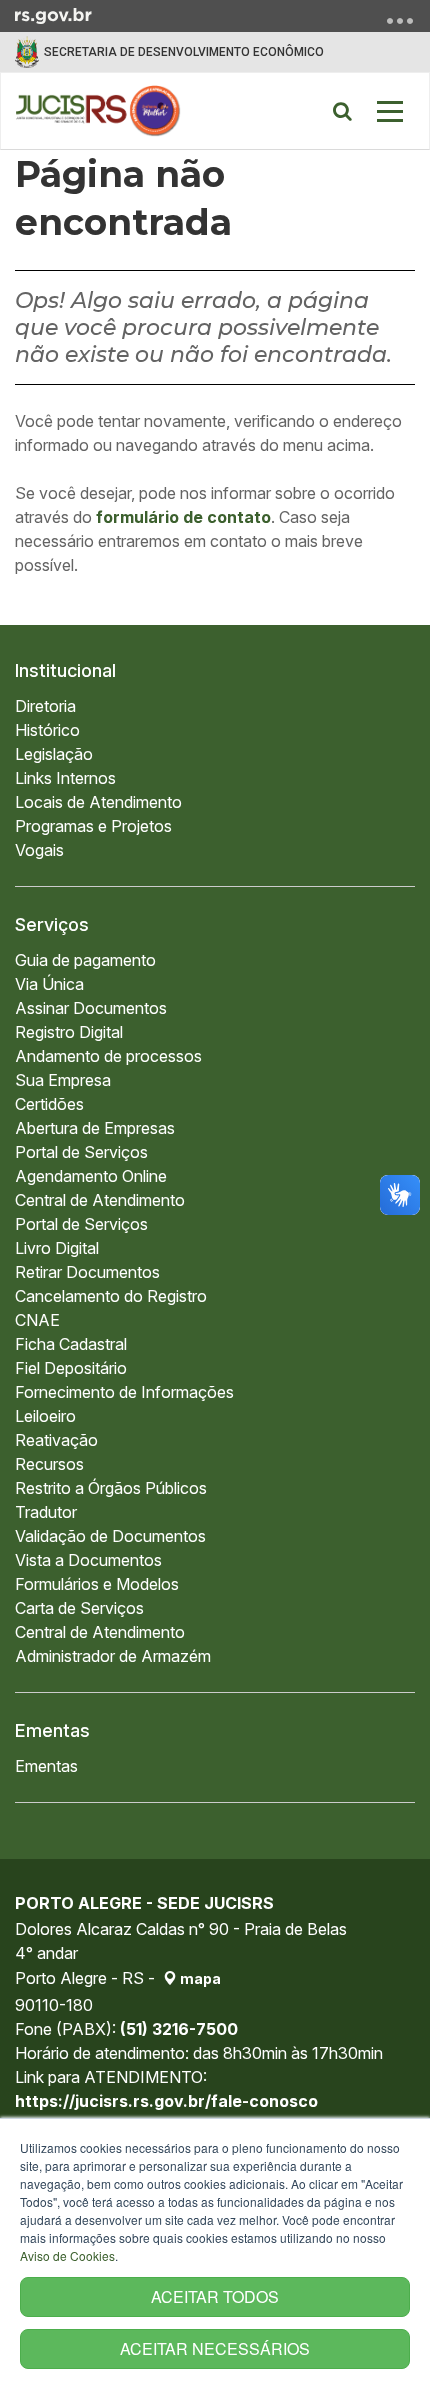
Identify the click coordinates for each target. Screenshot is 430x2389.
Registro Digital (69, 1032)
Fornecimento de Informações (124, 1392)
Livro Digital (57, 1248)
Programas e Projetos (93, 826)
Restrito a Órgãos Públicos (111, 1488)
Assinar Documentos (91, 1008)
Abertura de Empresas (95, 1128)
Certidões (49, 1104)
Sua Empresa (63, 1080)
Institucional (65, 670)
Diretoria (45, 706)
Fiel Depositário (71, 1368)
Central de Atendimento (100, 1200)
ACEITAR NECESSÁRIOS (215, 2348)
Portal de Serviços (81, 1152)
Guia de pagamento (85, 960)
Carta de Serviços (79, 1608)
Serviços (52, 924)
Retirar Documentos (87, 1272)
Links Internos (65, 778)
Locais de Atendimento (98, 802)
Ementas (52, 1730)
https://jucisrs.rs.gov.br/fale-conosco (166, 2101)
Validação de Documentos (110, 1536)
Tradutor (46, 1512)
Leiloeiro (45, 1416)
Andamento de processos (108, 1056)
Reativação (56, 1440)
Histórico (47, 730)
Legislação (54, 754)
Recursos (49, 1464)
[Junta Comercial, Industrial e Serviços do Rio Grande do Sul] (98, 111)
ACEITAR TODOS (215, 2296)
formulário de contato (183, 517)
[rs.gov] (53, 14)
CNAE (37, 1320)
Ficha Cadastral (71, 1344)
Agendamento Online (91, 1176)
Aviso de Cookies (67, 2255)
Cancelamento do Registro (111, 1296)
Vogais (39, 850)
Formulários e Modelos (97, 1584)
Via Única (49, 984)
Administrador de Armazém (113, 1656)
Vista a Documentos (88, 1560)
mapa (199, 1978)
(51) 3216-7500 (179, 2029)
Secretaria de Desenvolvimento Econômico (184, 52)
